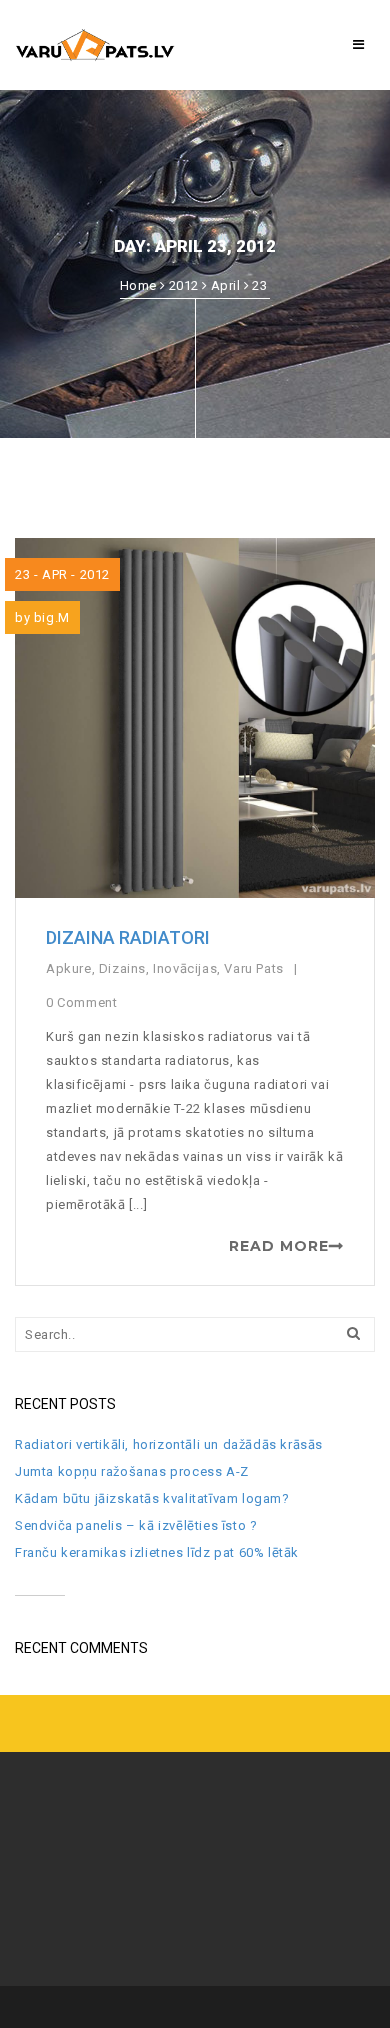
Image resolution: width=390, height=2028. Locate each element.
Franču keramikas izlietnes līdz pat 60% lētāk (157, 1552)
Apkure (69, 968)
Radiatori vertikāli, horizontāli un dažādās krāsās (169, 1444)
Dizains (122, 968)
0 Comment (83, 1002)
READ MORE (279, 1246)
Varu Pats (253, 968)
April (226, 285)
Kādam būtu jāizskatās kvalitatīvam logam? (152, 1498)
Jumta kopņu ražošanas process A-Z (132, 1471)
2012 (184, 285)
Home (138, 285)
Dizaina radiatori (128, 937)
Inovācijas (185, 968)
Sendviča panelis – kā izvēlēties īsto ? (136, 1525)
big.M (52, 617)
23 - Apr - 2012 (62, 574)
